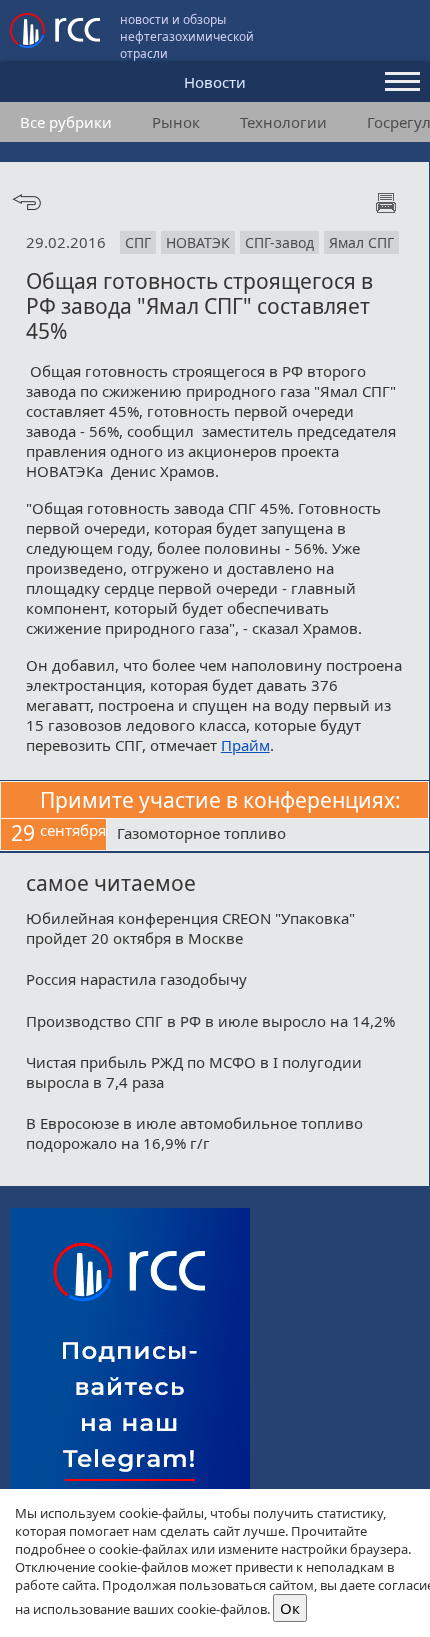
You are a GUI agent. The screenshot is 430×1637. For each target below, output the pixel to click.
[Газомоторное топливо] (267, 835)
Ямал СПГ (361, 242)
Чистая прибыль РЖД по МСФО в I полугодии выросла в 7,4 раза (194, 1072)
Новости (215, 82)
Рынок (176, 122)
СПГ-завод (279, 242)
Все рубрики (66, 122)
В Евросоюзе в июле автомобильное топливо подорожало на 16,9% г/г (194, 1133)
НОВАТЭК (198, 242)
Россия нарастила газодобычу (136, 979)
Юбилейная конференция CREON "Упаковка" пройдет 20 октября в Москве (190, 928)
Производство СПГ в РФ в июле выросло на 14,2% (210, 1021)
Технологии (283, 122)
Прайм (245, 745)
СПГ (138, 242)
